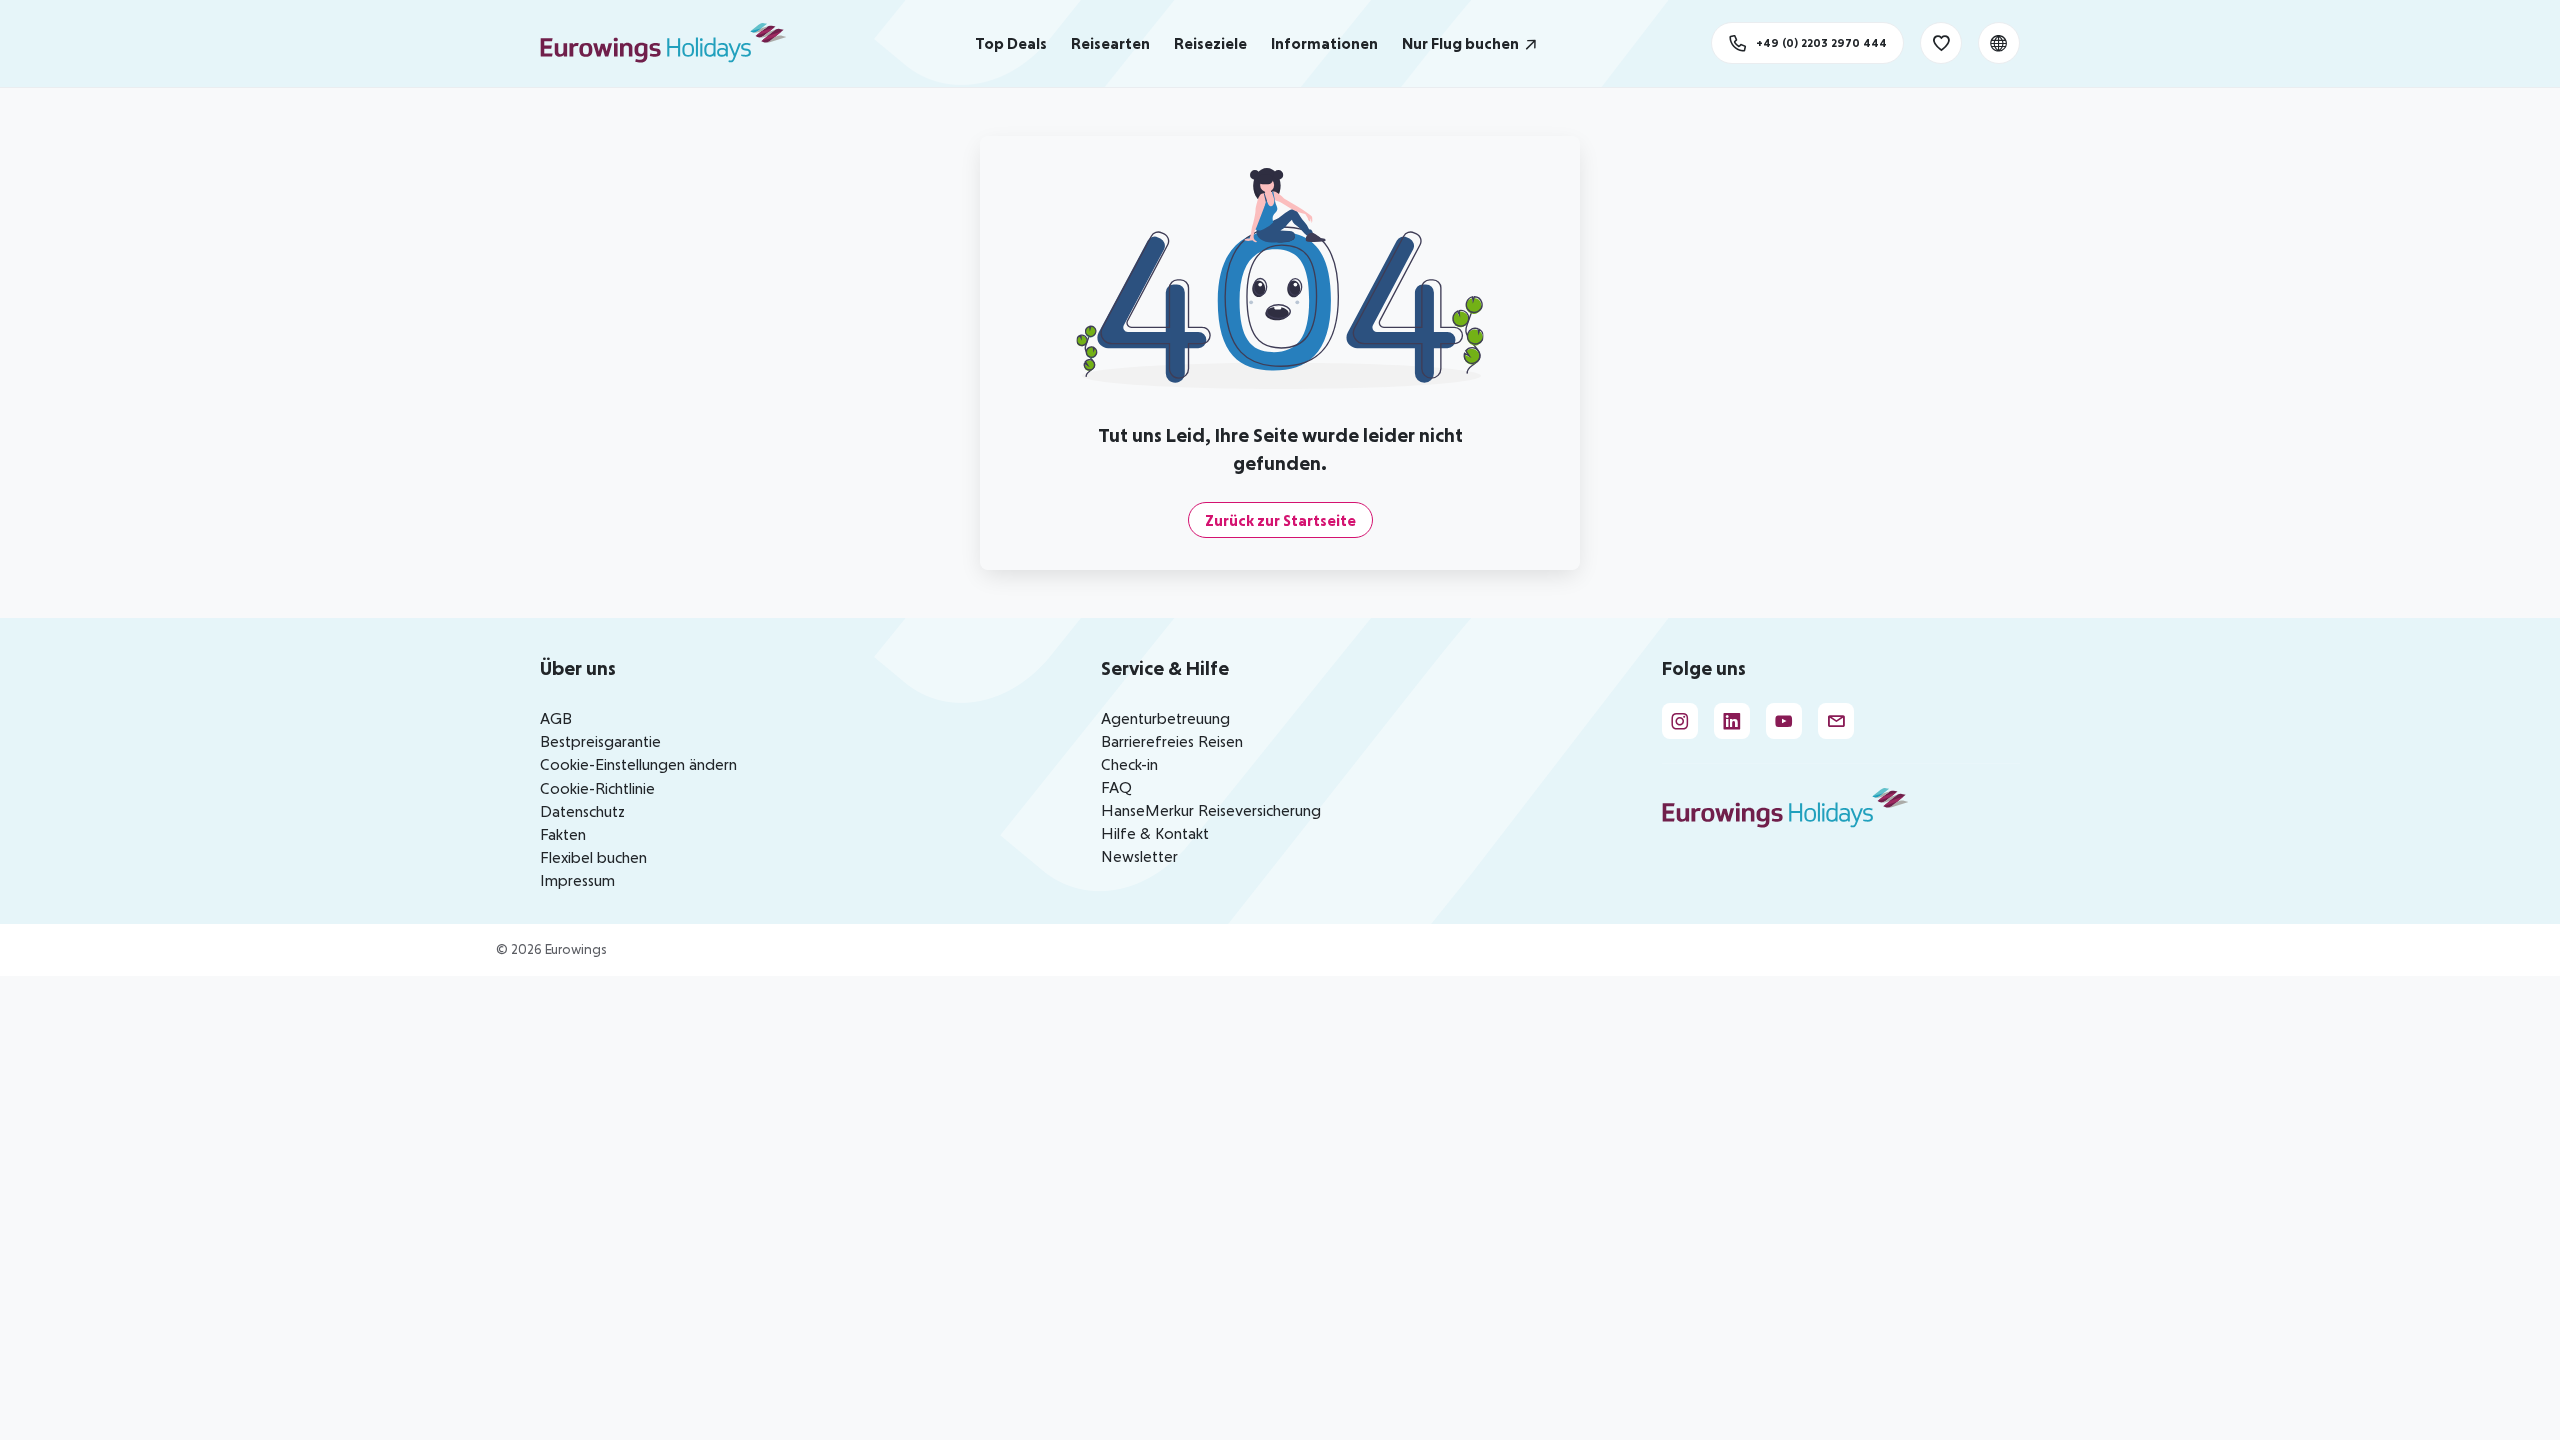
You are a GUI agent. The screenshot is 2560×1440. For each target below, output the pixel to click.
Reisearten (1110, 43)
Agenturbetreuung (1165, 718)
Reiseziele (1210, 43)
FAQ (1116, 787)
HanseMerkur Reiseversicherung (1211, 810)
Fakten (563, 834)
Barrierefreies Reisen (1172, 741)
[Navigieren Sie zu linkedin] (1732, 721)
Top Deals (1011, 43)
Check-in (1129, 764)
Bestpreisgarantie (600, 741)
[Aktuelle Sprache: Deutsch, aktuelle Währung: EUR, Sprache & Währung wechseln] (1999, 43)
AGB (556, 718)
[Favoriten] (1941, 43)
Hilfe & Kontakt (1155, 833)
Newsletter (1139, 856)
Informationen (1324, 43)
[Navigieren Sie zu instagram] (1680, 721)
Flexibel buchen (593, 857)
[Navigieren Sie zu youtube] (1784, 721)
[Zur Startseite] (672, 43)
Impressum (577, 880)
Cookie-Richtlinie (597, 788)
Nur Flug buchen (1460, 43)
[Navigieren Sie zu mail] (1836, 721)
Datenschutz (582, 811)
